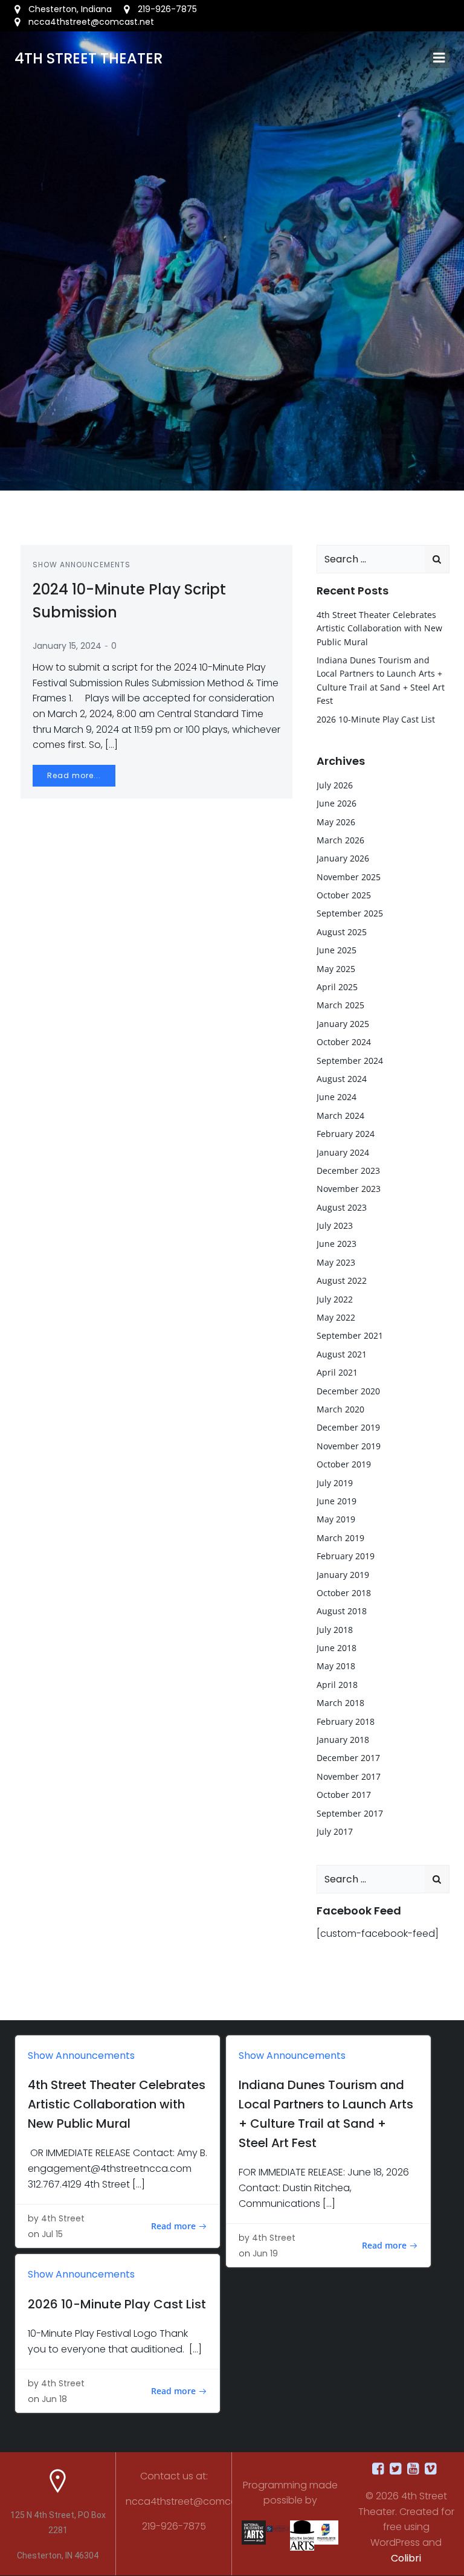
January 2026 (343, 858)
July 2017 (335, 1831)
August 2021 (342, 1354)
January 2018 (343, 1740)
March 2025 (340, 1005)
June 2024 (337, 1097)
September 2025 (350, 913)
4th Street (63, 2218)
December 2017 (348, 1758)
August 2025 (342, 932)
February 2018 (346, 1721)
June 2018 (337, 1648)
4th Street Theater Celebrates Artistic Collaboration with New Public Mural (379, 628)
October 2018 (344, 1593)
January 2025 (343, 1024)
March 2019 (340, 1538)
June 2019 (337, 1501)
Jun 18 (54, 2399)
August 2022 (342, 1280)
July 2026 (335, 785)
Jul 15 (52, 2234)
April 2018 (337, 1685)
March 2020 (340, 1409)
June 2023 (337, 1244)
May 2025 (336, 969)
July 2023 (335, 1225)
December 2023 (348, 1170)
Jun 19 (265, 2253)
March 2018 (340, 1703)
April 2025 (337, 987)
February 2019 (346, 1556)
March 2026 (340, 840)
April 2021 (337, 1372)
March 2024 (340, 1116)
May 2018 (336, 1666)
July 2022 (335, 1299)
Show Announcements (82, 565)
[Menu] (439, 58)
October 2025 (344, 895)
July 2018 (335, 1630)
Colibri (406, 2558)
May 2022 (336, 1317)
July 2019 (335, 1483)
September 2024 (350, 1061)
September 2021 (350, 1335)
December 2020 (348, 1391)
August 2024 (342, 1079)
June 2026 (337, 803)
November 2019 (349, 1446)
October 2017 (344, 1795)
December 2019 (348, 1427)
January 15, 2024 (67, 646)
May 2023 (336, 1262)
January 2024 (343, 1152)
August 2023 (342, 1207)
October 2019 (344, 1464)
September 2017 (350, 1813)
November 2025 (349, 877)
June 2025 (337, 950)
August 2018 (342, 1611)
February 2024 (346, 1134)
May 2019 (336, 1519)
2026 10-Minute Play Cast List (376, 719)
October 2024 (344, 1042)
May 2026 (336, 822)
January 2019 (343, 1575)
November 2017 (349, 1776)
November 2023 (349, 1189)
